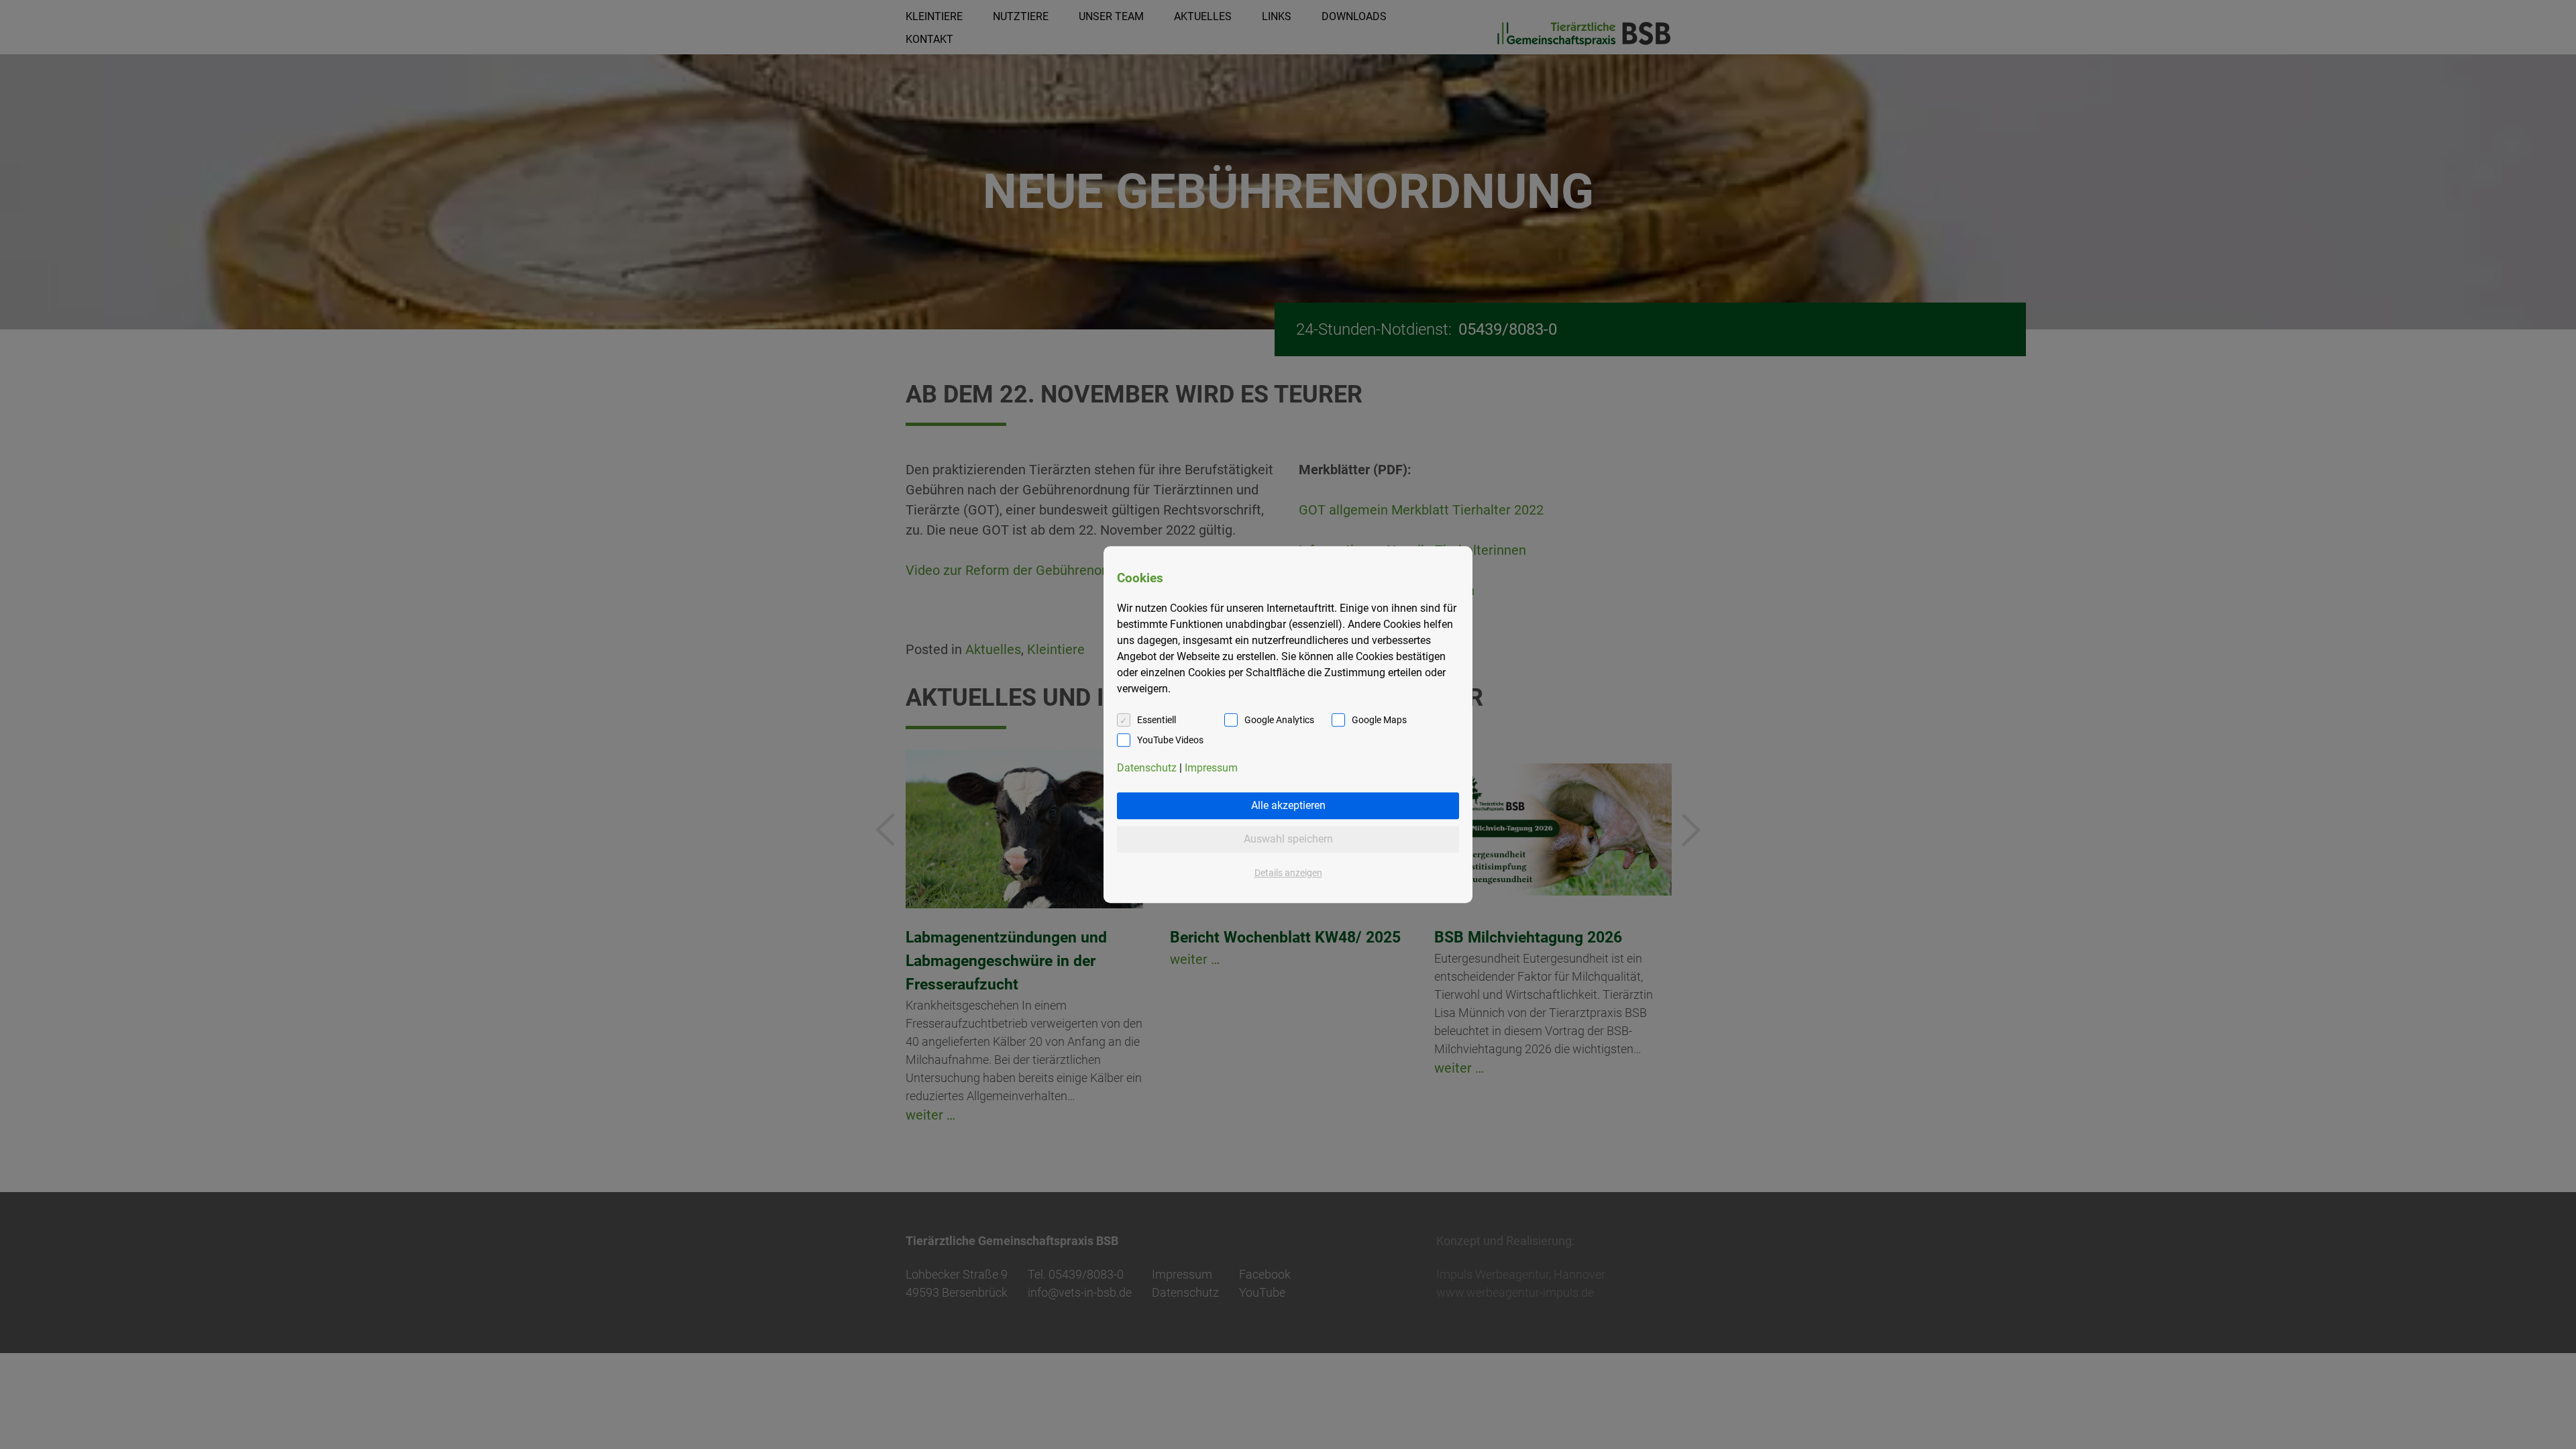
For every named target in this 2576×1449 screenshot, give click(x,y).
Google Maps (1379, 720)
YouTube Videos (1170, 740)
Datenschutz (1147, 768)
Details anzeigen (1288, 873)
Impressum (1211, 768)
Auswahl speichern (1288, 839)
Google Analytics (1279, 720)
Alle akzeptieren (1288, 805)
